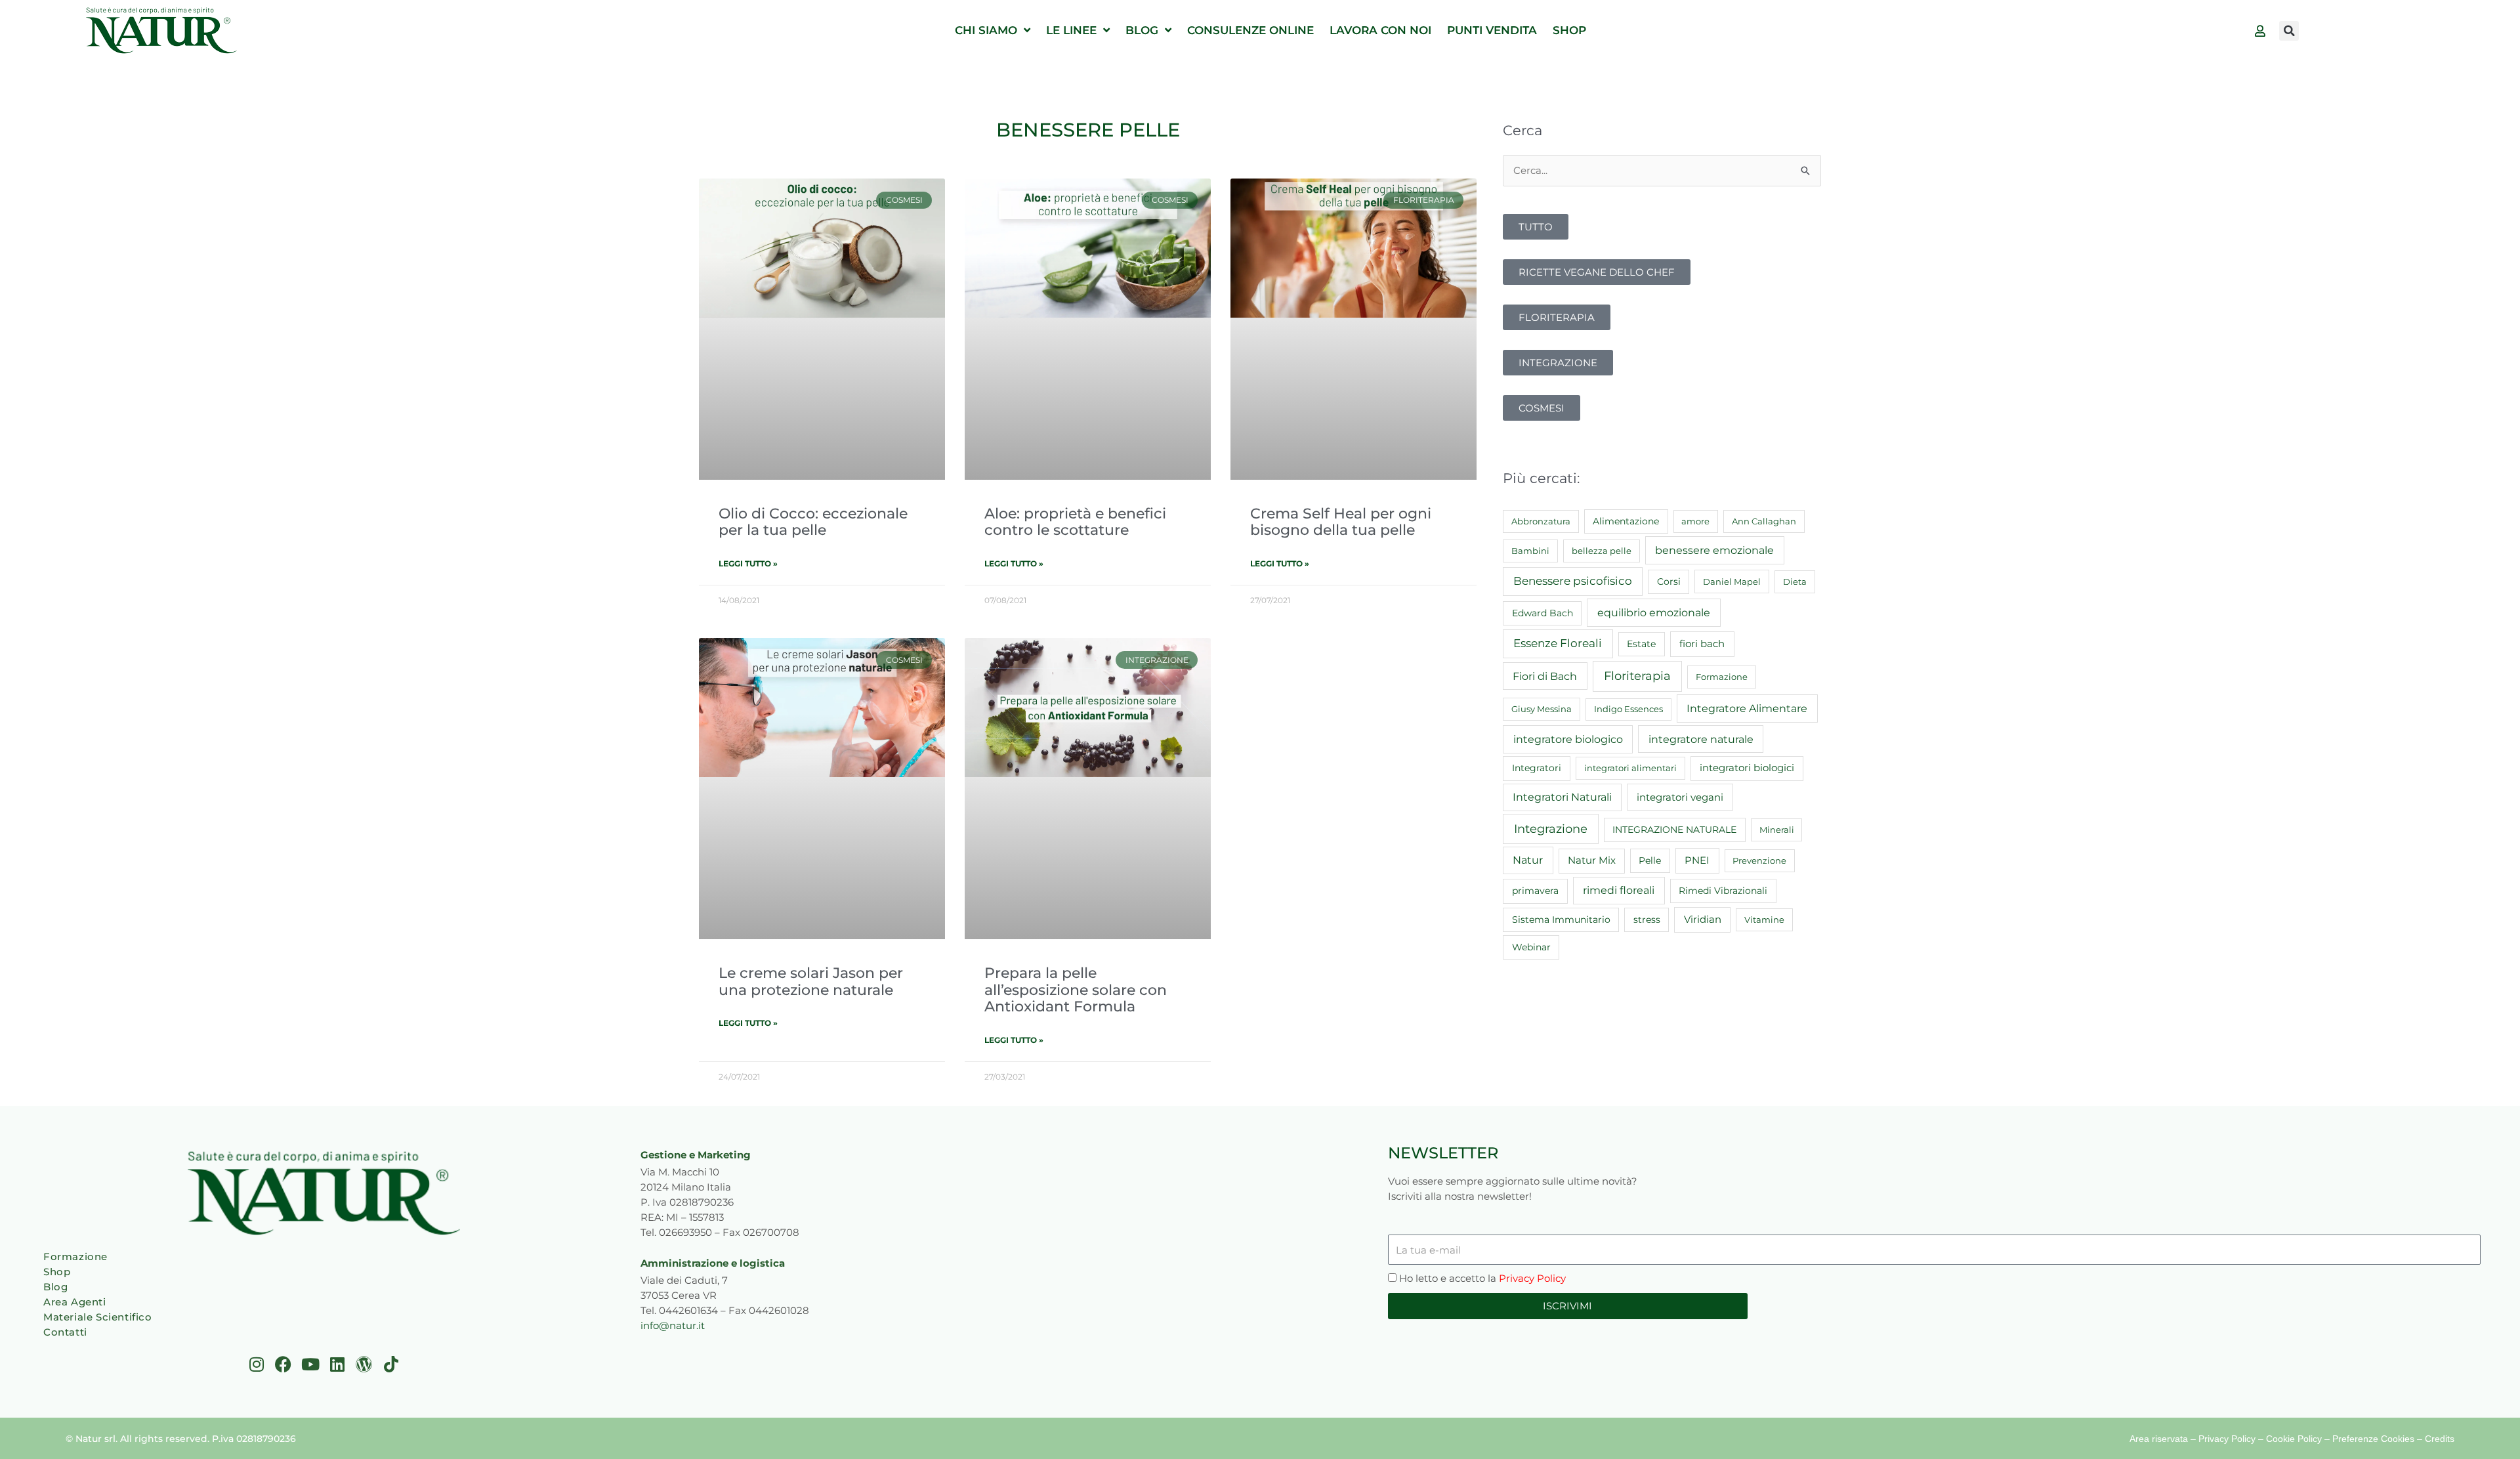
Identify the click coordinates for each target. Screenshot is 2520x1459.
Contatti (65, 1332)
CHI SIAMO (986, 30)
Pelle (1650, 860)
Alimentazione (1626, 521)
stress (1647, 920)
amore (1695, 521)
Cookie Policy (2294, 1439)
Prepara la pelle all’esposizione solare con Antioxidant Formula (1076, 989)
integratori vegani (1680, 797)
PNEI (1697, 860)
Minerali (1777, 830)
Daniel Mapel (1732, 581)
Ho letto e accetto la (1482, 1278)
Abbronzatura (1541, 521)
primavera (1535, 891)
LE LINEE (1071, 30)
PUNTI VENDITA (1492, 30)
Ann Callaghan (1764, 521)
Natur (1528, 860)
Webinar (1531, 947)
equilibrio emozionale (1654, 612)
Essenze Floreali (1558, 643)
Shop (57, 1272)
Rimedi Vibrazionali (1723, 891)
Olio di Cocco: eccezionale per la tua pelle (813, 521)
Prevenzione (1759, 860)
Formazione (1722, 677)
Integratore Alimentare (1747, 708)
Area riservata (2159, 1439)
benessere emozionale (1714, 550)
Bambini (1530, 551)
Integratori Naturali (1562, 797)
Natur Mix (1592, 860)
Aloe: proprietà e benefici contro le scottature (1075, 521)
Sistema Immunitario (1561, 920)
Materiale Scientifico (98, 1317)
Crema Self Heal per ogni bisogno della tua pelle (1341, 521)
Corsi (1669, 581)
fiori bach (1702, 644)
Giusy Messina (1542, 709)
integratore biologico (1568, 739)
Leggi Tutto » (748, 563)
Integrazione (1551, 829)
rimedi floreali (1619, 890)
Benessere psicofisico (1573, 581)
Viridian (1703, 920)
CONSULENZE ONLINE (1250, 30)
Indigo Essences (1628, 709)
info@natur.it (673, 1325)
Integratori (1537, 768)
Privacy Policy (1532, 1278)
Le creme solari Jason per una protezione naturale (811, 981)
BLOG (1142, 30)
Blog (55, 1287)
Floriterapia (1637, 676)
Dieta (1795, 581)
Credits (2440, 1439)
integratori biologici (1747, 768)
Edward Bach (1543, 613)
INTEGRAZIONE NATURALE (1674, 830)
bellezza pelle (1602, 551)
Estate (1641, 644)
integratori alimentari (1630, 768)
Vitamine (1764, 920)
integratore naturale (1701, 739)
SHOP (1569, 30)
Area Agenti (75, 1302)
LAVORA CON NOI (1380, 30)
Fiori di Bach (1545, 676)
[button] (2289, 31)
